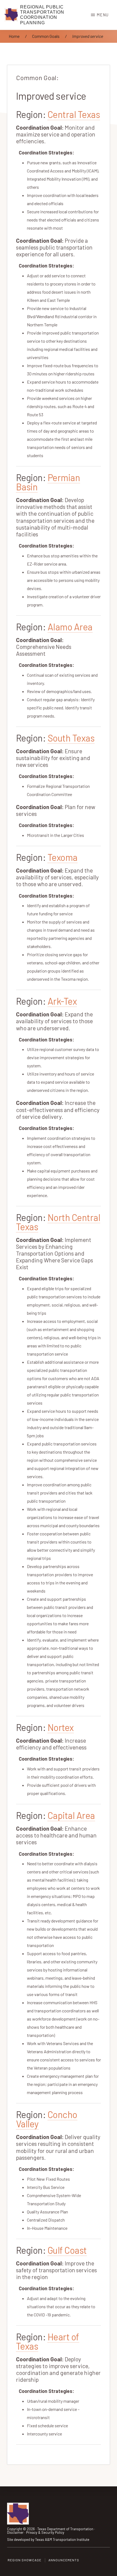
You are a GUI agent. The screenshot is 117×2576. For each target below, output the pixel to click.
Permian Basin (48, 482)
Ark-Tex (62, 1001)
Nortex (61, 1727)
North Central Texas (58, 1222)
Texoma (63, 857)
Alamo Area (70, 627)
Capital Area (71, 1815)
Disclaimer (15, 2532)
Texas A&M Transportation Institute (62, 2539)
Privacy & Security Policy (45, 2532)
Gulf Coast (67, 2250)
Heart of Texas (48, 2341)
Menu (103, 15)
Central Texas (74, 114)
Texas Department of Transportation (65, 2529)
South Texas (71, 738)
